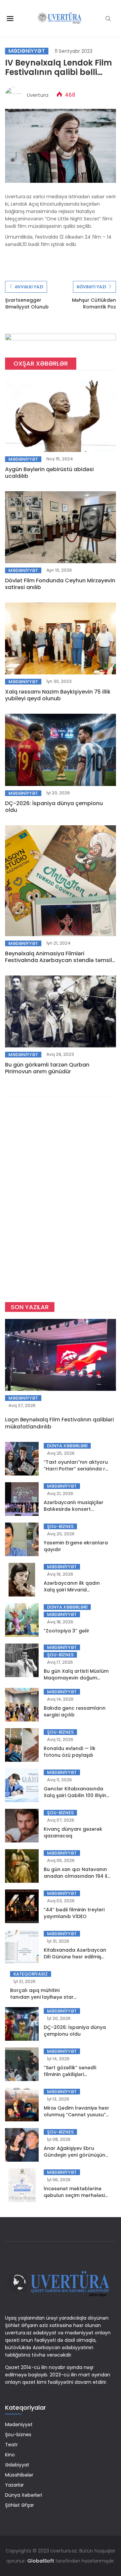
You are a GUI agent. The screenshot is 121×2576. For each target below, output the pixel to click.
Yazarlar (14, 2485)
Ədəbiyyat (17, 2465)
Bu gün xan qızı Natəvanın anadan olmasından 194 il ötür (75, 1876)
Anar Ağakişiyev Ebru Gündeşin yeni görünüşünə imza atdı (76, 2155)
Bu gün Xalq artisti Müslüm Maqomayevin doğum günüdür (76, 1678)
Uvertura (38, 95)
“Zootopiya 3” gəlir (67, 1631)
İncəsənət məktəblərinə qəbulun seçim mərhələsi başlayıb (74, 2195)
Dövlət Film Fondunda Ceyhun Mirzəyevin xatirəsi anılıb (60, 584)
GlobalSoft (41, 2561)
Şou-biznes (60, 1526)
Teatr (11, 2445)
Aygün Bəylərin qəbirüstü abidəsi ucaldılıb (49, 473)
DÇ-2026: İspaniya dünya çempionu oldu (54, 807)
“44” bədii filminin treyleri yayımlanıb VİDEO (74, 1913)
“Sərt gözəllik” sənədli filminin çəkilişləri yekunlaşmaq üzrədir (70, 2074)
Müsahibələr (19, 2475)
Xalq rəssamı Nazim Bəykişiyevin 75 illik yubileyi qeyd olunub (58, 695)
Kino (10, 2455)
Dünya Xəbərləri (67, 1446)
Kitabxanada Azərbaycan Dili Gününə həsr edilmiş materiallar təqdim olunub (76, 1957)
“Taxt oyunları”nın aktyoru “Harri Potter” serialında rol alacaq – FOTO (77, 1469)
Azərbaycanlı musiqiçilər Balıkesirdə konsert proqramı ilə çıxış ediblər (74, 1509)
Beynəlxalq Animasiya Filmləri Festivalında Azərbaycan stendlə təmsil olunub (58, 960)
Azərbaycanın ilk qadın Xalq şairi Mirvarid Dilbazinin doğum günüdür (76, 1590)
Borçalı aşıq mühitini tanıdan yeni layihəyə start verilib (43, 1997)
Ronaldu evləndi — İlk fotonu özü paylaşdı (70, 1752)
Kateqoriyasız (31, 1974)
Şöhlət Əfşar (19, 2505)
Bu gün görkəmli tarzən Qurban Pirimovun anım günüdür (47, 1068)
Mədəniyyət (27, 51)
